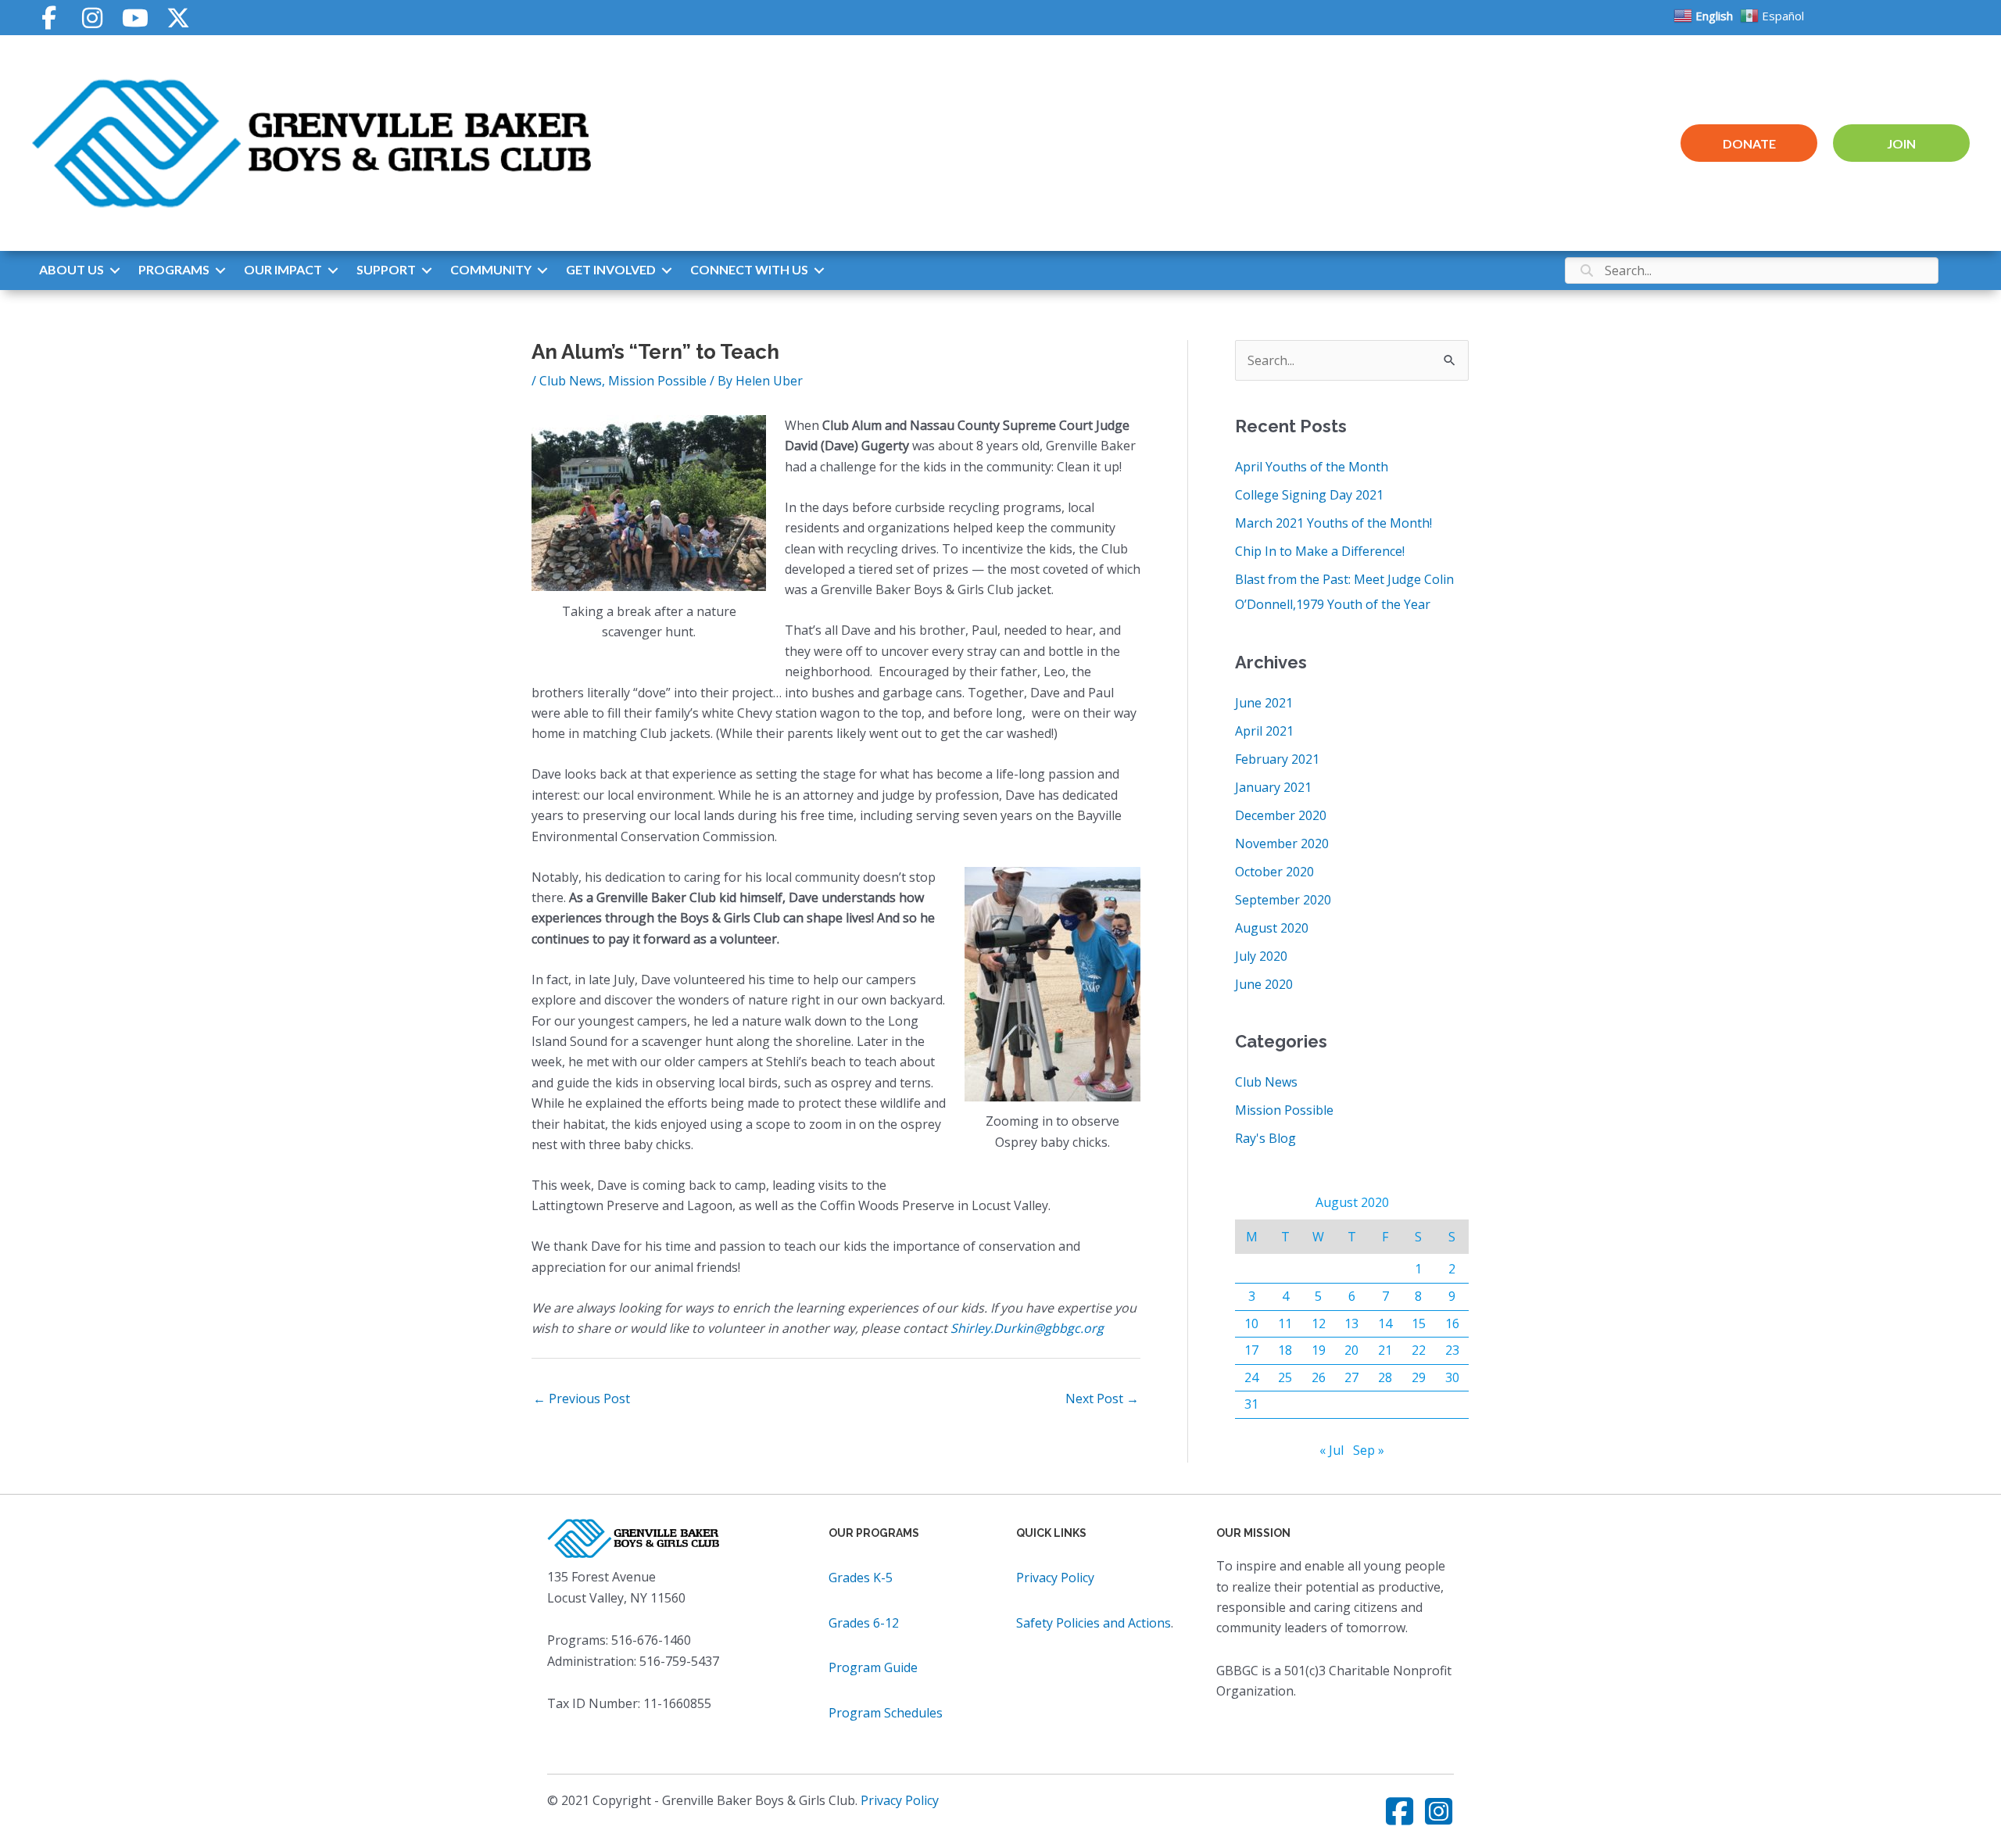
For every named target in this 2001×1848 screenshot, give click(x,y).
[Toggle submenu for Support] (427, 270)
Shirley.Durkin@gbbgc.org (1027, 1328)
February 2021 (1277, 759)
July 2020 (1261, 956)
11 (1285, 1323)
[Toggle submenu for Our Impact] (333, 270)
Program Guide (873, 1667)
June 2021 (1264, 703)
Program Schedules (886, 1713)
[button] (49, 18)
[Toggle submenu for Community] (542, 270)
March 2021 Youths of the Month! (1333, 523)
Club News (571, 381)
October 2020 (1274, 872)
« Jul (1332, 1450)
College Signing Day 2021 (1309, 495)
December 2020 (1281, 815)
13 (1351, 1323)
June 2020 (1264, 984)
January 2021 (1273, 787)
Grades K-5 (861, 1578)
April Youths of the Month (1312, 467)
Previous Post (582, 1399)
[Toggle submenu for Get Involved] (667, 270)
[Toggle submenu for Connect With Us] (819, 270)
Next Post (1102, 1399)
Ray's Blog (1265, 1138)
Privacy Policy (1055, 1578)
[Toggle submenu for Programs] (220, 270)
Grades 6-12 (864, 1623)
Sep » (1369, 1450)
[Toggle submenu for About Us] (115, 270)
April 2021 (1264, 731)
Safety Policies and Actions (1094, 1623)
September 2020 (1283, 900)
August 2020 (1272, 928)
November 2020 (1282, 843)
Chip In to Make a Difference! (1320, 551)
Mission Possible (657, 381)
